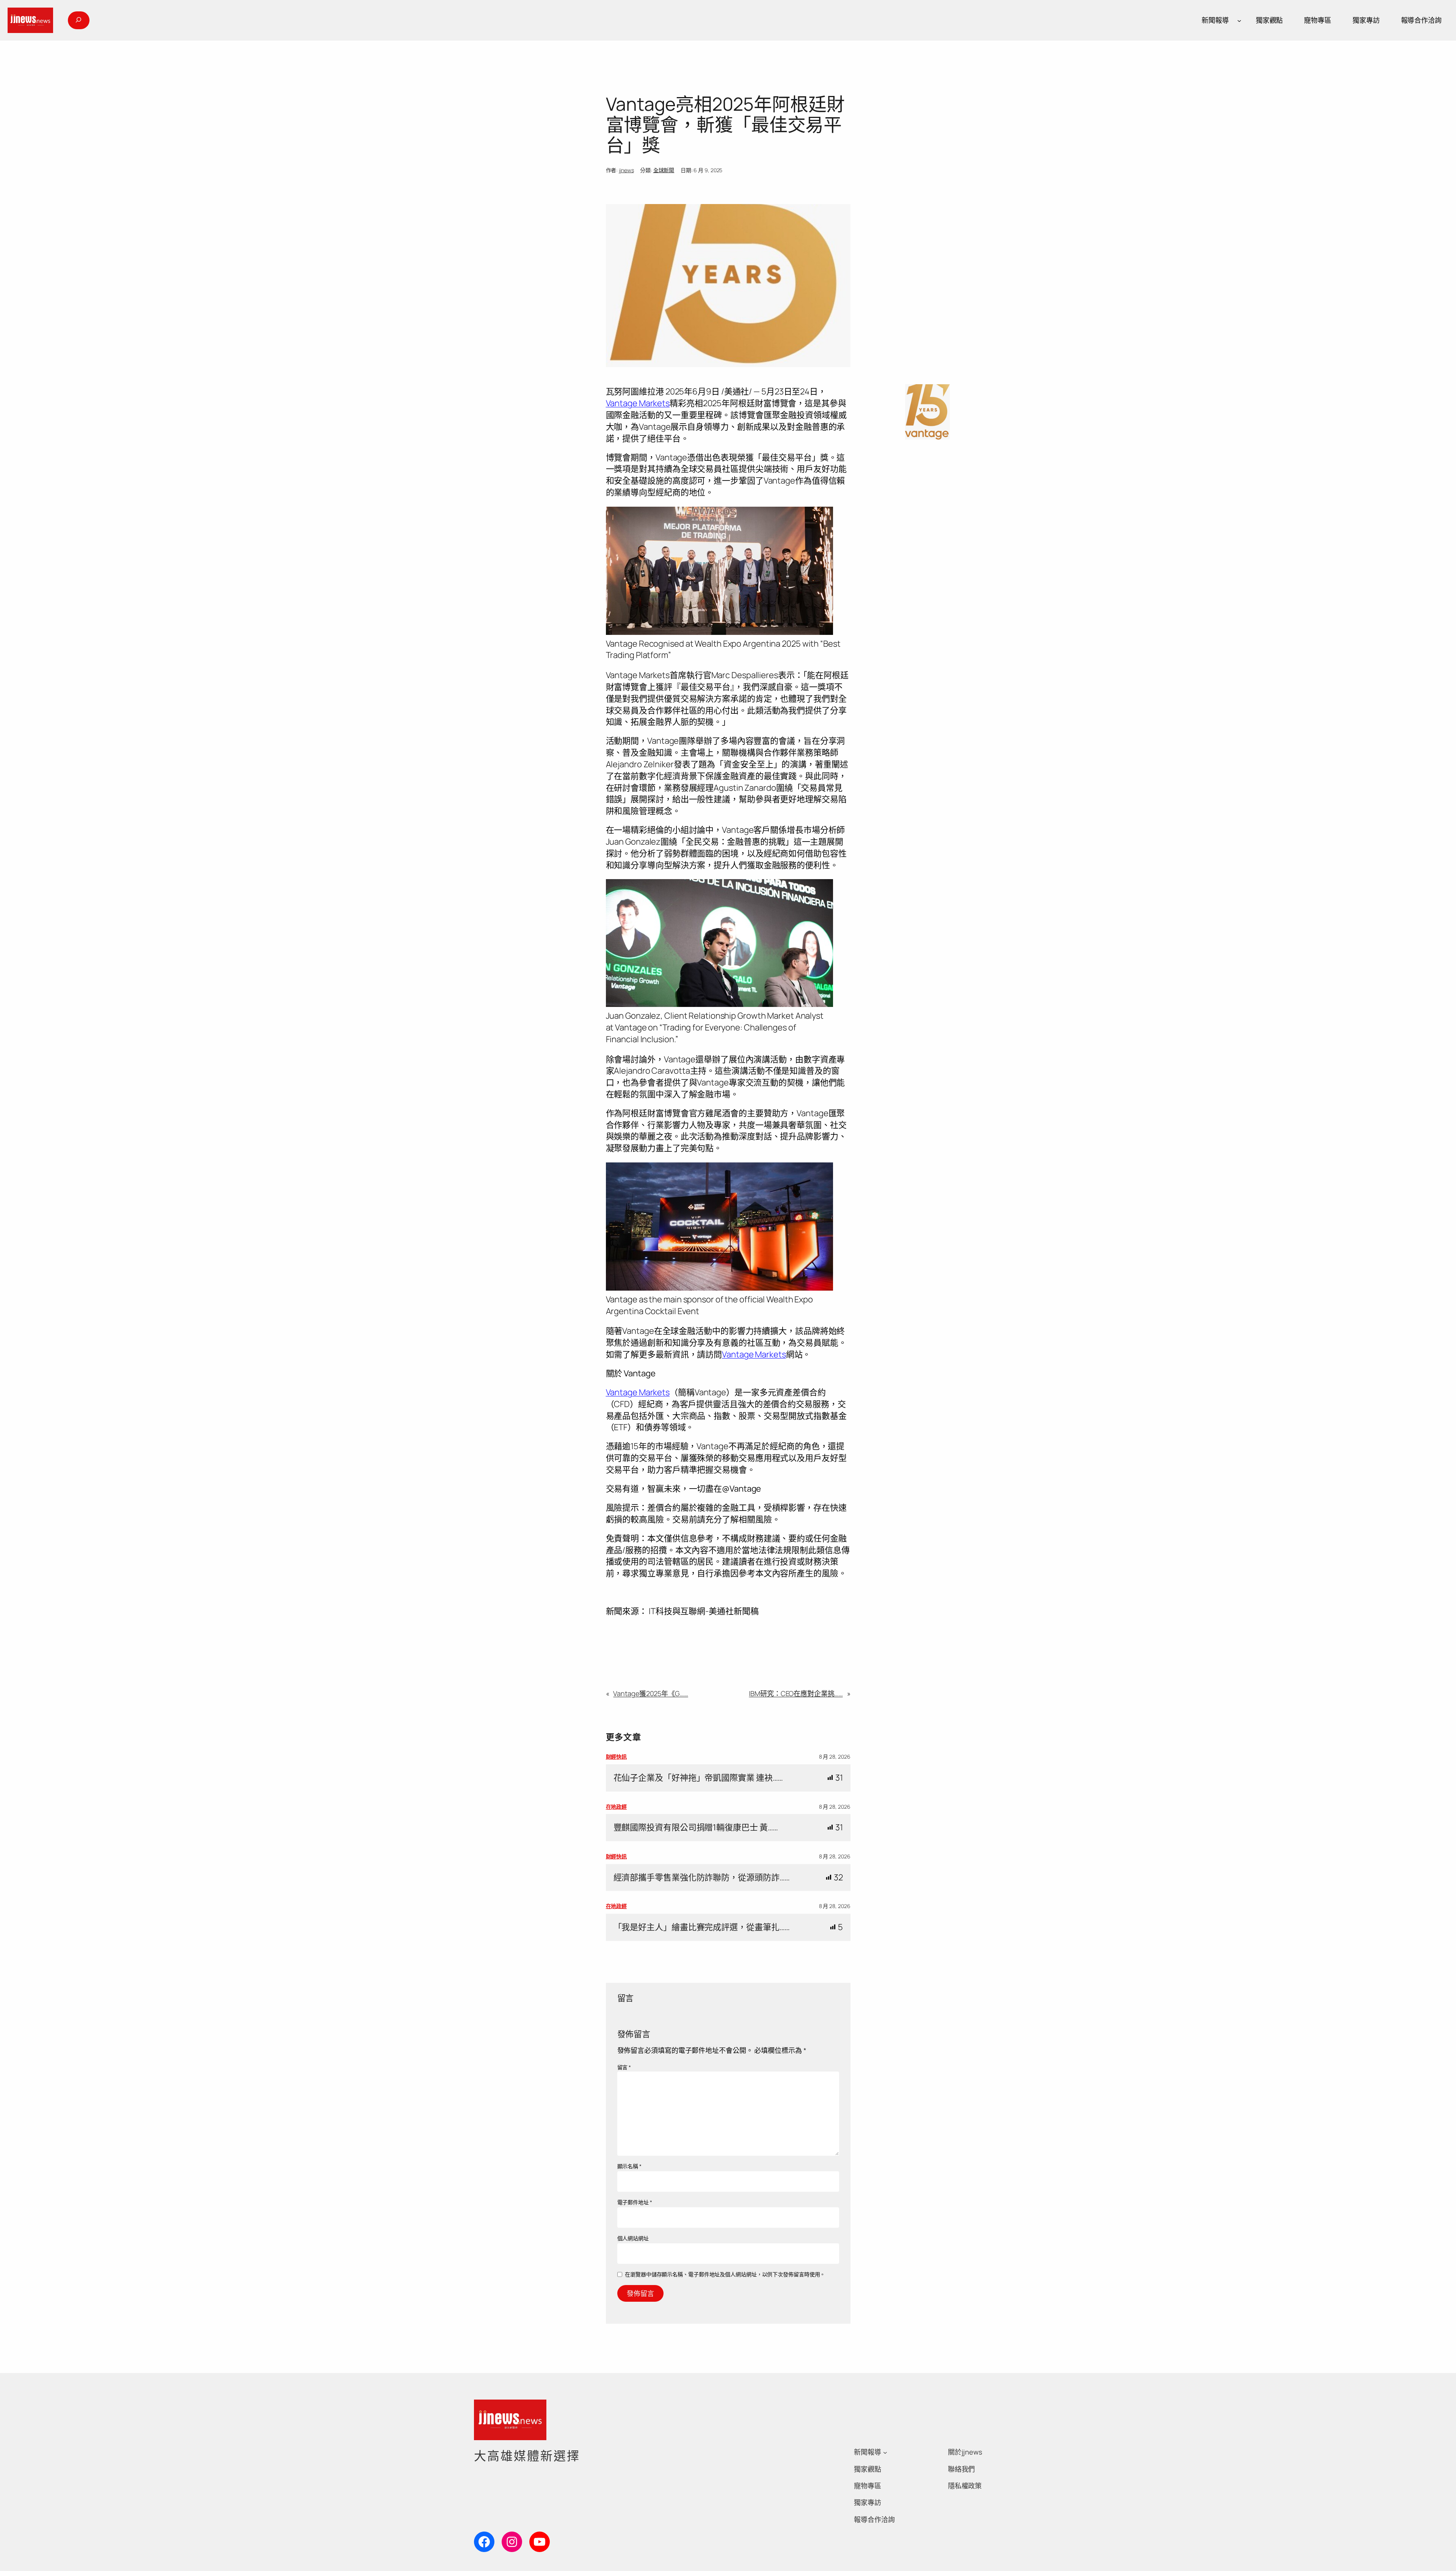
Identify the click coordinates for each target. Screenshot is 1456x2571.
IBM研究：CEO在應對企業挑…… (796, 1693)
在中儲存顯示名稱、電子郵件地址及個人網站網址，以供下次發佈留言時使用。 (725, 2274)
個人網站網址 (633, 2238)
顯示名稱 (629, 2166)
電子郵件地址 (635, 2202)
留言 (624, 2067)
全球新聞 (664, 170)
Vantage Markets (638, 403)
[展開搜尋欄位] (78, 20)
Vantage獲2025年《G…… (650, 1693)
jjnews (626, 170)
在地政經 (617, 1807)
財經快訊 (617, 1757)
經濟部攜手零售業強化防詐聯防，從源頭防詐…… (702, 1878)
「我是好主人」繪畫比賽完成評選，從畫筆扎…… (702, 1927)
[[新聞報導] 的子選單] (1239, 20)
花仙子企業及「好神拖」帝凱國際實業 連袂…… (698, 1778)
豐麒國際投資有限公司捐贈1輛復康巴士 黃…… (696, 1827)
